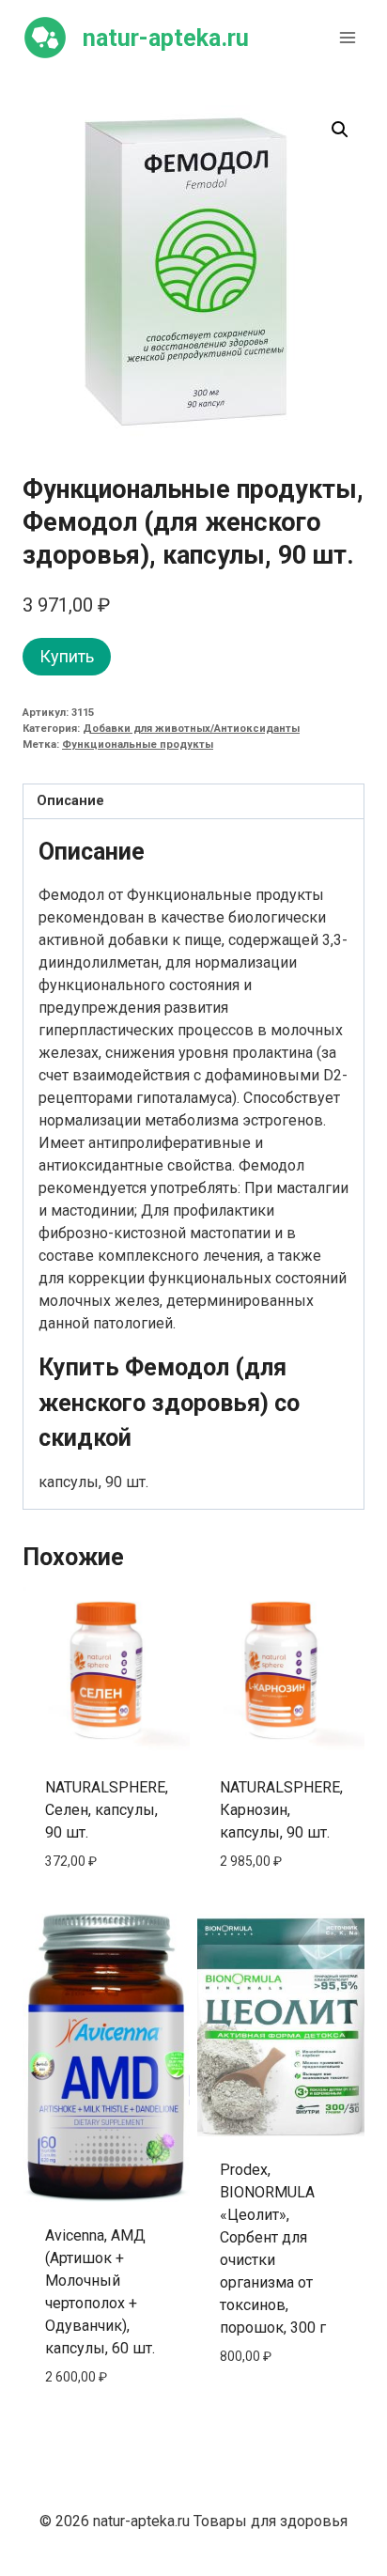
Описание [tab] (70, 801)
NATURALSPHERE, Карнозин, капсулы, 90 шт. (281, 1810)
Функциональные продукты (138, 745)
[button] (340, 130)
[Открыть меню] (347, 37)
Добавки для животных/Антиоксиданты (191, 729)
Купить (67, 656)
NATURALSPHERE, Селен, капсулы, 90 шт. (107, 1810)
